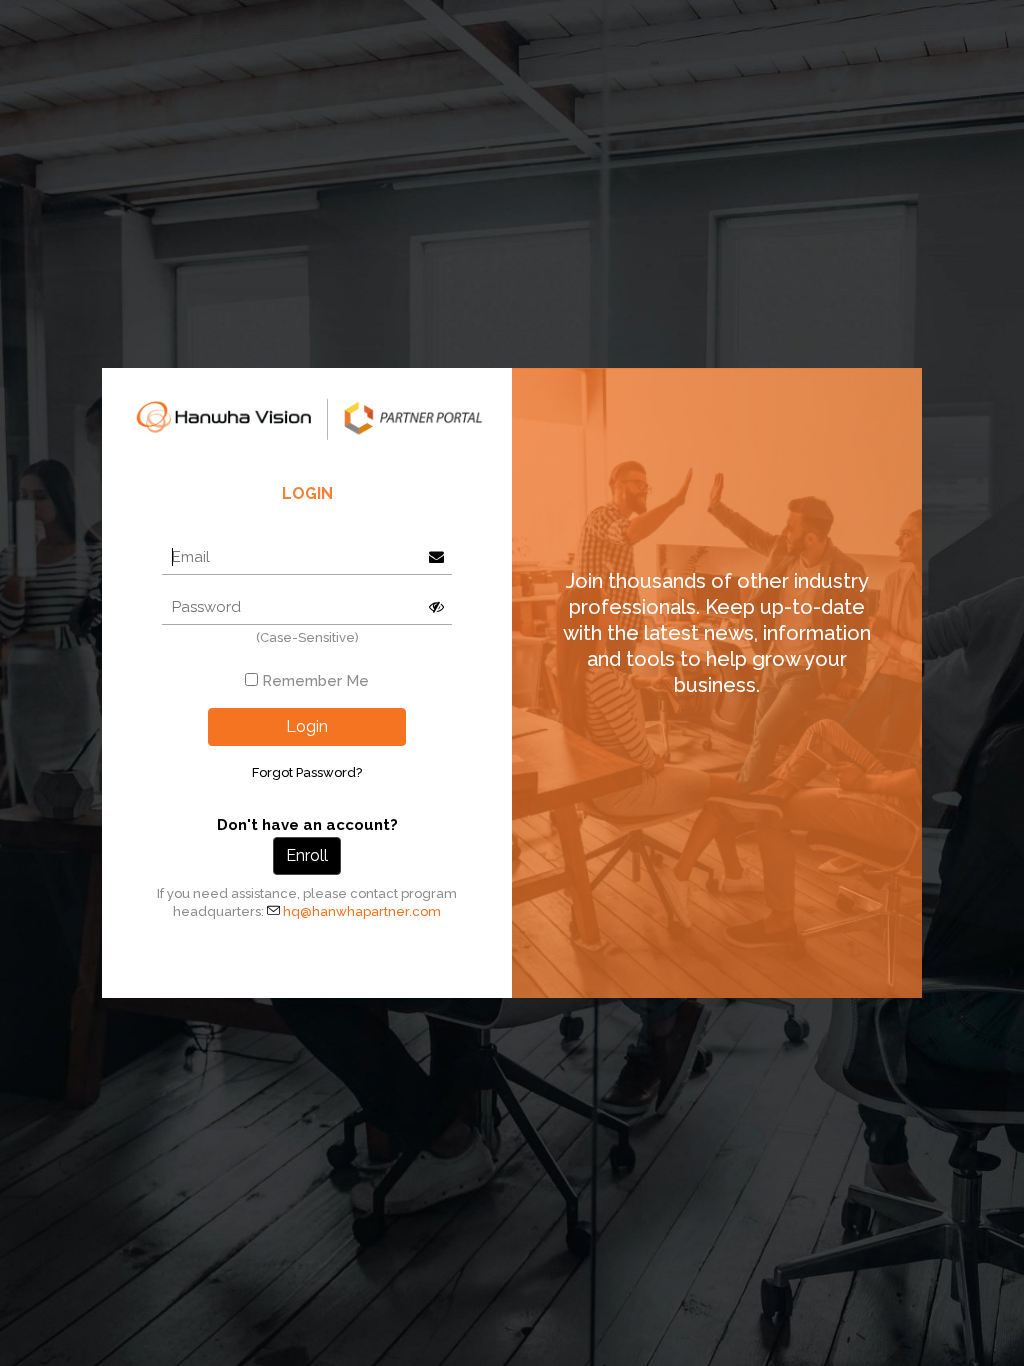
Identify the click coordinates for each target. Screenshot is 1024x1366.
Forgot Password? (307, 772)
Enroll (307, 855)
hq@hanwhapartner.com (362, 911)
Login (307, 726)
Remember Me (315, 681)
